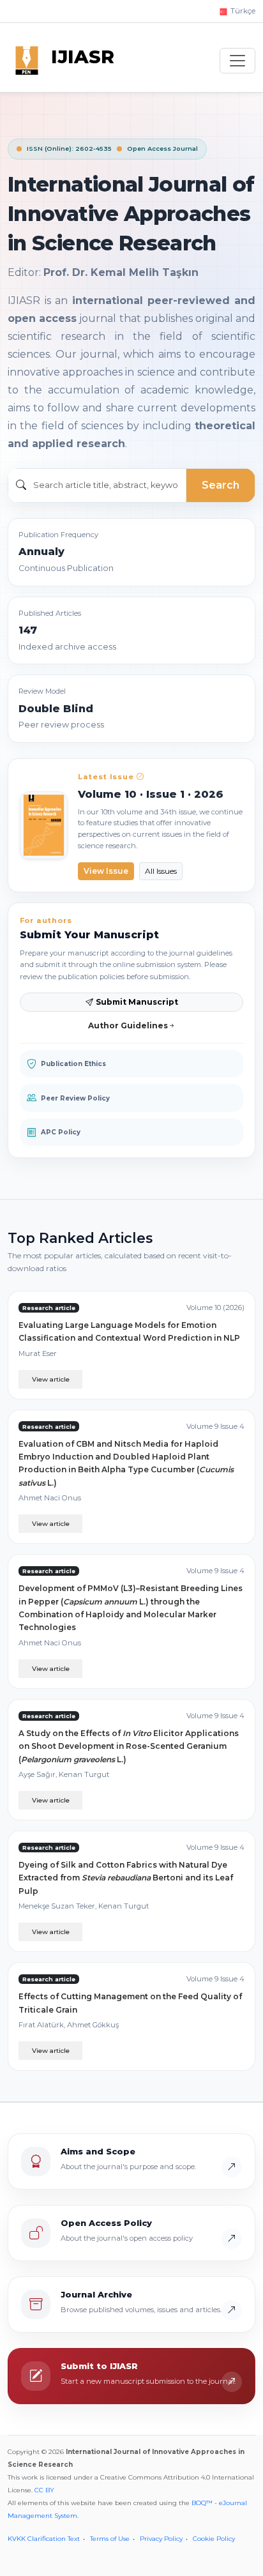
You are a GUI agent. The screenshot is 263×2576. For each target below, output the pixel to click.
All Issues (161, 871)
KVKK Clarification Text (44, 2539)
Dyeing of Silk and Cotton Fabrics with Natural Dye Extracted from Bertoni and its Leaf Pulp (126, 1878)
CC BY (44, 2490)
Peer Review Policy (75, 1098)
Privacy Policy (161, 2539)
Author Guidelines (128, 1025)
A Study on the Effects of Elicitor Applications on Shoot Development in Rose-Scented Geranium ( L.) (129, 1746)
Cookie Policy (214, 2539)
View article (51, 1379)
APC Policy (61, 1132)
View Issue (106, 871)
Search (221, 485)
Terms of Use (110, 2539)
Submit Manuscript (137, 1002)
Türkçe (242, 11)
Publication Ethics (73, 1064)
